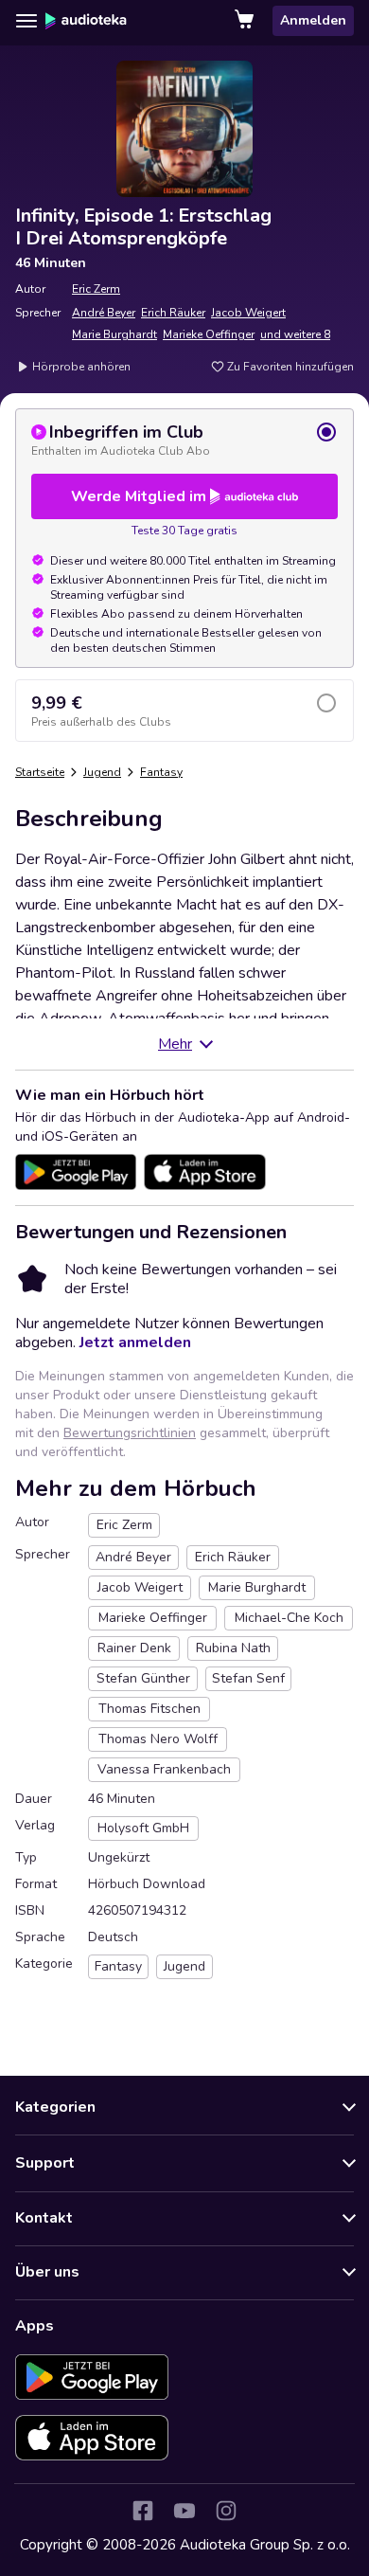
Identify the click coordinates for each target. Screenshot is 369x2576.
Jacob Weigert (248, 313)
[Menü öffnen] (26, 21)
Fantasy (161, 772)
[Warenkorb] (246, 21)
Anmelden (313, 20)
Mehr (175, 1044)
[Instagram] (226, 2511)
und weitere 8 (295, 334)
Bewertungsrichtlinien (130, 1433)
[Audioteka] (86, 21)
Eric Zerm (96, 289)
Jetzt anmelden (135, 1342)
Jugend (102, 772)
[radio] (184, 440)
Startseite (40, 772)
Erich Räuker (173, 313)
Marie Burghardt (114, 334)
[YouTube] (184, 2511)
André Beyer (104, 313)
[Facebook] (143, 2511)
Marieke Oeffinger (209, 334)
